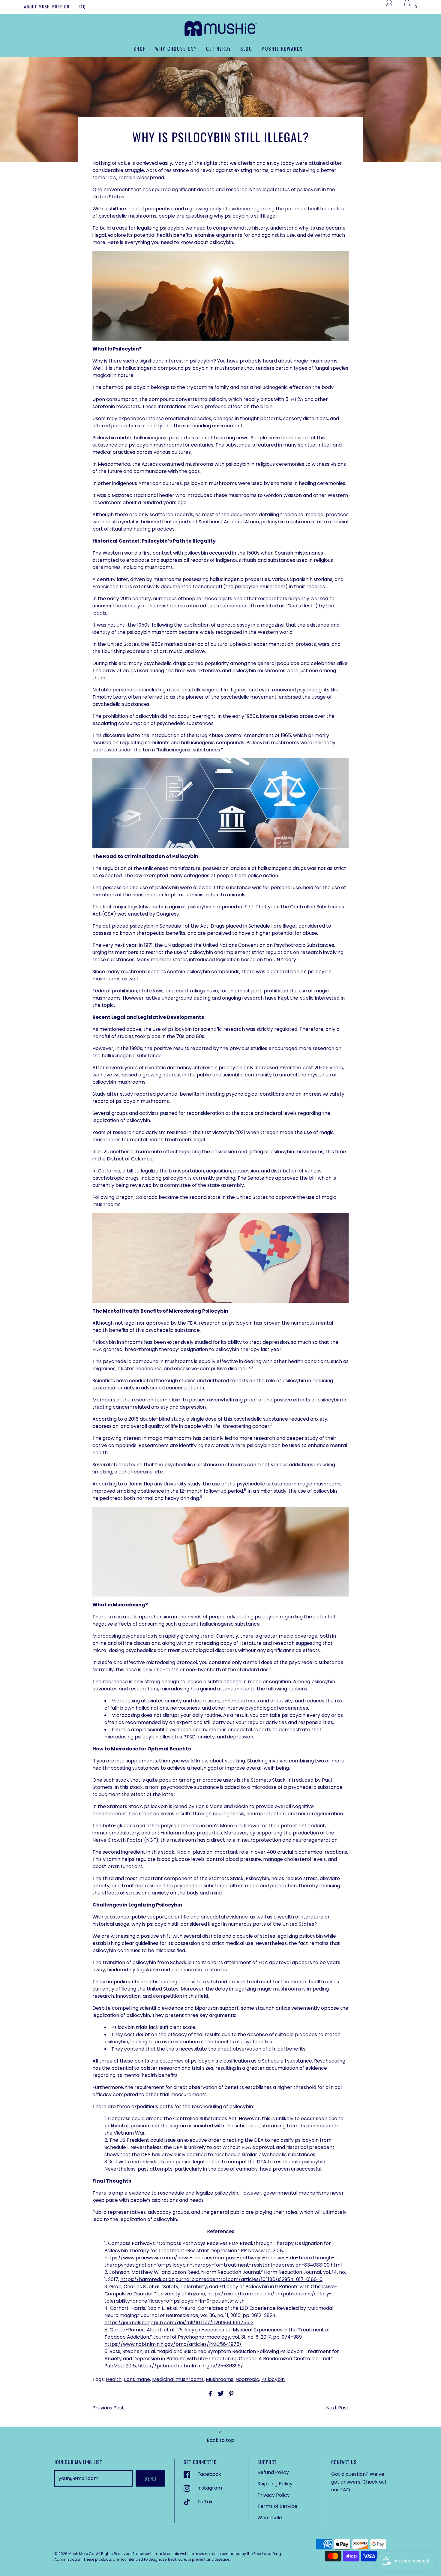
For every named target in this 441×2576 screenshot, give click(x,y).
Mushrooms (220, 2379)
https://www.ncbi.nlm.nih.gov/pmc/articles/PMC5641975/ (173, 2344)
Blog (246, 49)
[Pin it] (230, 2394)
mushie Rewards (282, 49)
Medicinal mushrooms (178, 2379)
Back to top (220, 2440)
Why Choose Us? (176, 49)
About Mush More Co (47, 7)
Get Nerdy (219, 49)
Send (150, 2478)
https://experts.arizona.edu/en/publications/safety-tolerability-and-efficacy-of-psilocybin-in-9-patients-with (218, 2297)
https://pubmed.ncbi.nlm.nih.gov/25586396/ (190, 2366)
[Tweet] (220, 2394)
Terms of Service (277, 2506)
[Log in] (393, 7)
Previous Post (108, 2408)
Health (114, 2379)
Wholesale (270, 2518)
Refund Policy (273, 2472)
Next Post (337, 2408)
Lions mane (137, 2379)
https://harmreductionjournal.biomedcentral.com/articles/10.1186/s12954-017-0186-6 (221, 2279)
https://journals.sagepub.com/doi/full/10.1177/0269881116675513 (179, 2323)
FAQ (82, 7)
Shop (140, 49)
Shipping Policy (275, 2484)
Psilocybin (273, 2379)
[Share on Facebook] (209, 2394)
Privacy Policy (274, 2495)
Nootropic (247, 2379)
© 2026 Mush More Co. (75, 2554)
